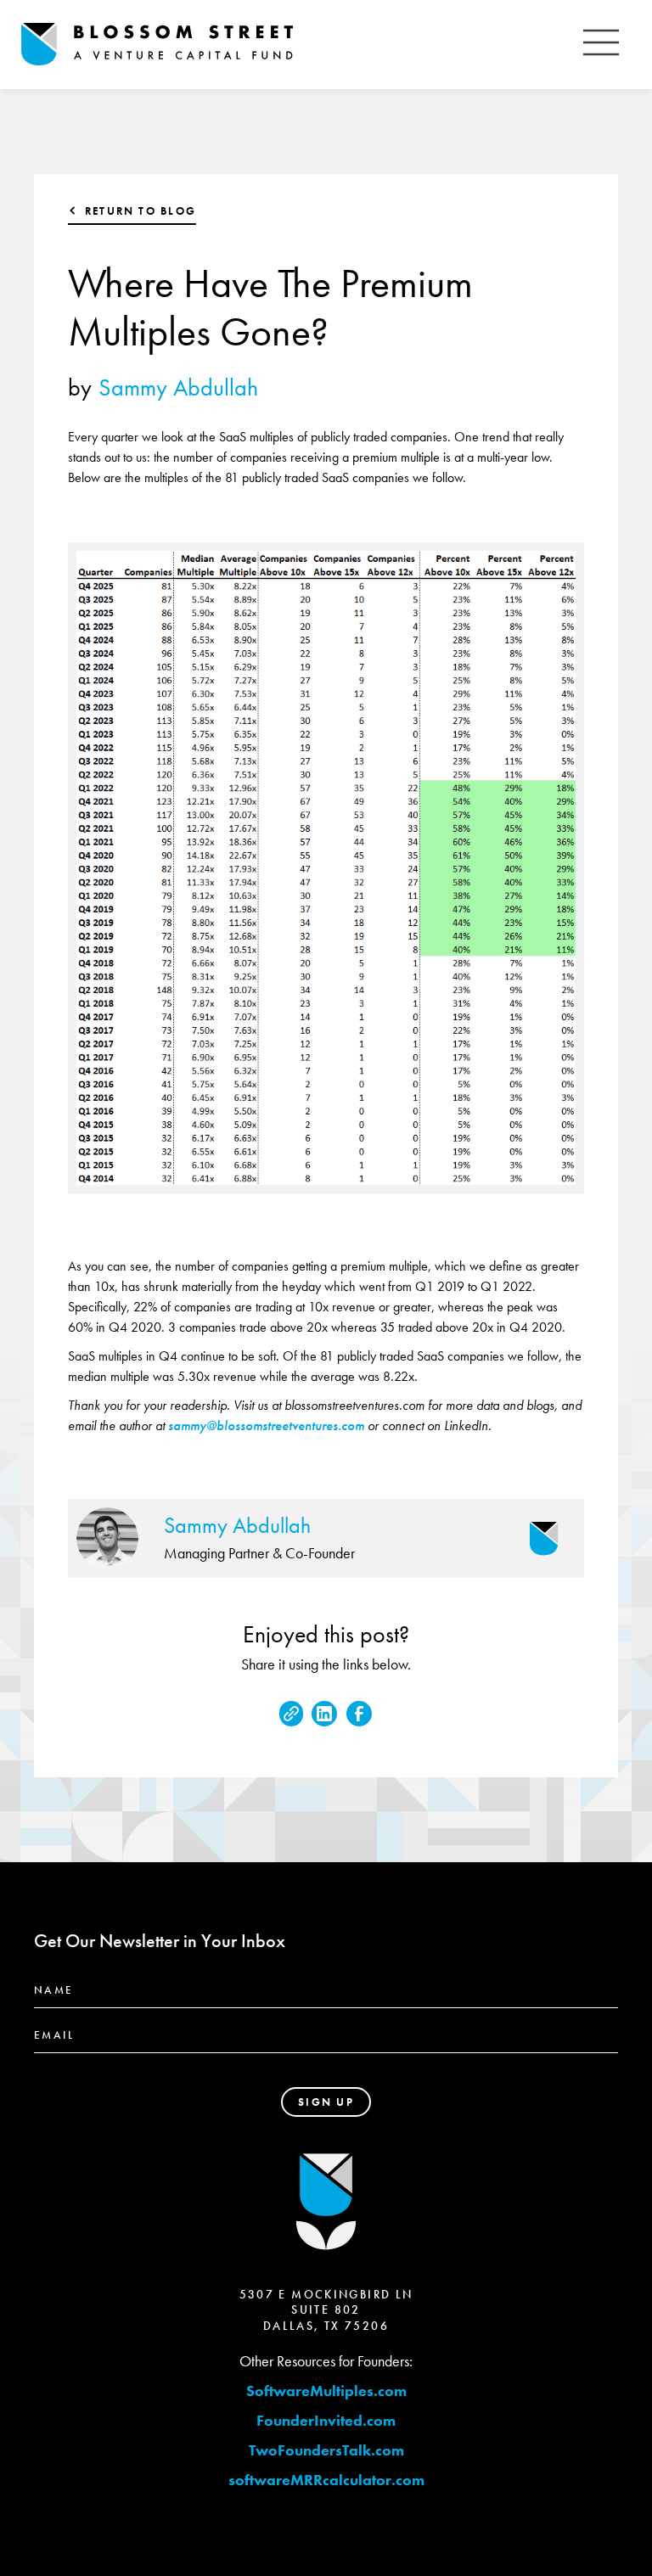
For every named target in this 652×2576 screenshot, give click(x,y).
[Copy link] (291, 1714)
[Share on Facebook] (359, 1714)
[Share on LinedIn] (324, 1714)
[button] (601, 45)
